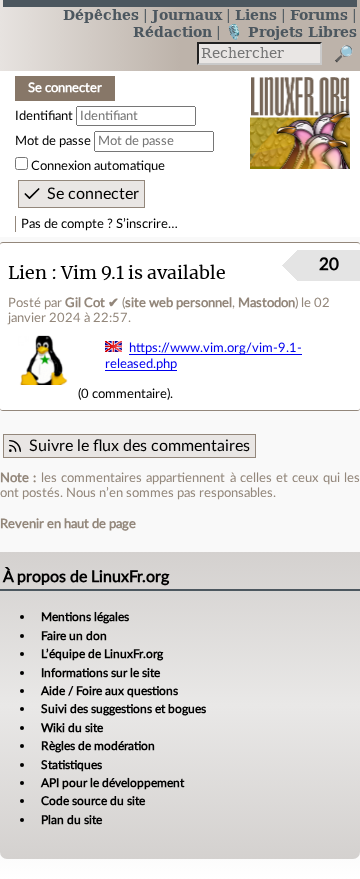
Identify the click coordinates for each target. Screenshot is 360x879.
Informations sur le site (100, 673)
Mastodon (266, 303)
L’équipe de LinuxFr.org (102, 654)
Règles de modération (98, 746)
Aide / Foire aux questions (109, 691)
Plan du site (71, 820)
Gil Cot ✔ (92, 303)
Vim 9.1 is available (143, 272)
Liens (256, 14)
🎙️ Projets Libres (291, 31)
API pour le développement (112, 783)
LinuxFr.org (300, 109)
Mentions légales (85, 617)
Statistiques (71, 765)
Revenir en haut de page (68, 524)
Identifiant (44, 116)
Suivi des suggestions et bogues (123, 709)
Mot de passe (53, 141)
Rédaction (172, 31)
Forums (319, 14)
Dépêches (101, 14)
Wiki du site (72, 728)
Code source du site (93, 801)
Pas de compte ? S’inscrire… (99, 224)
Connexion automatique (98, 166)
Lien (27, 272)
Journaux (187, 14)
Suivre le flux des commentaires (139, 446)
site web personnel (178, 303)
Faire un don (74, 636)
